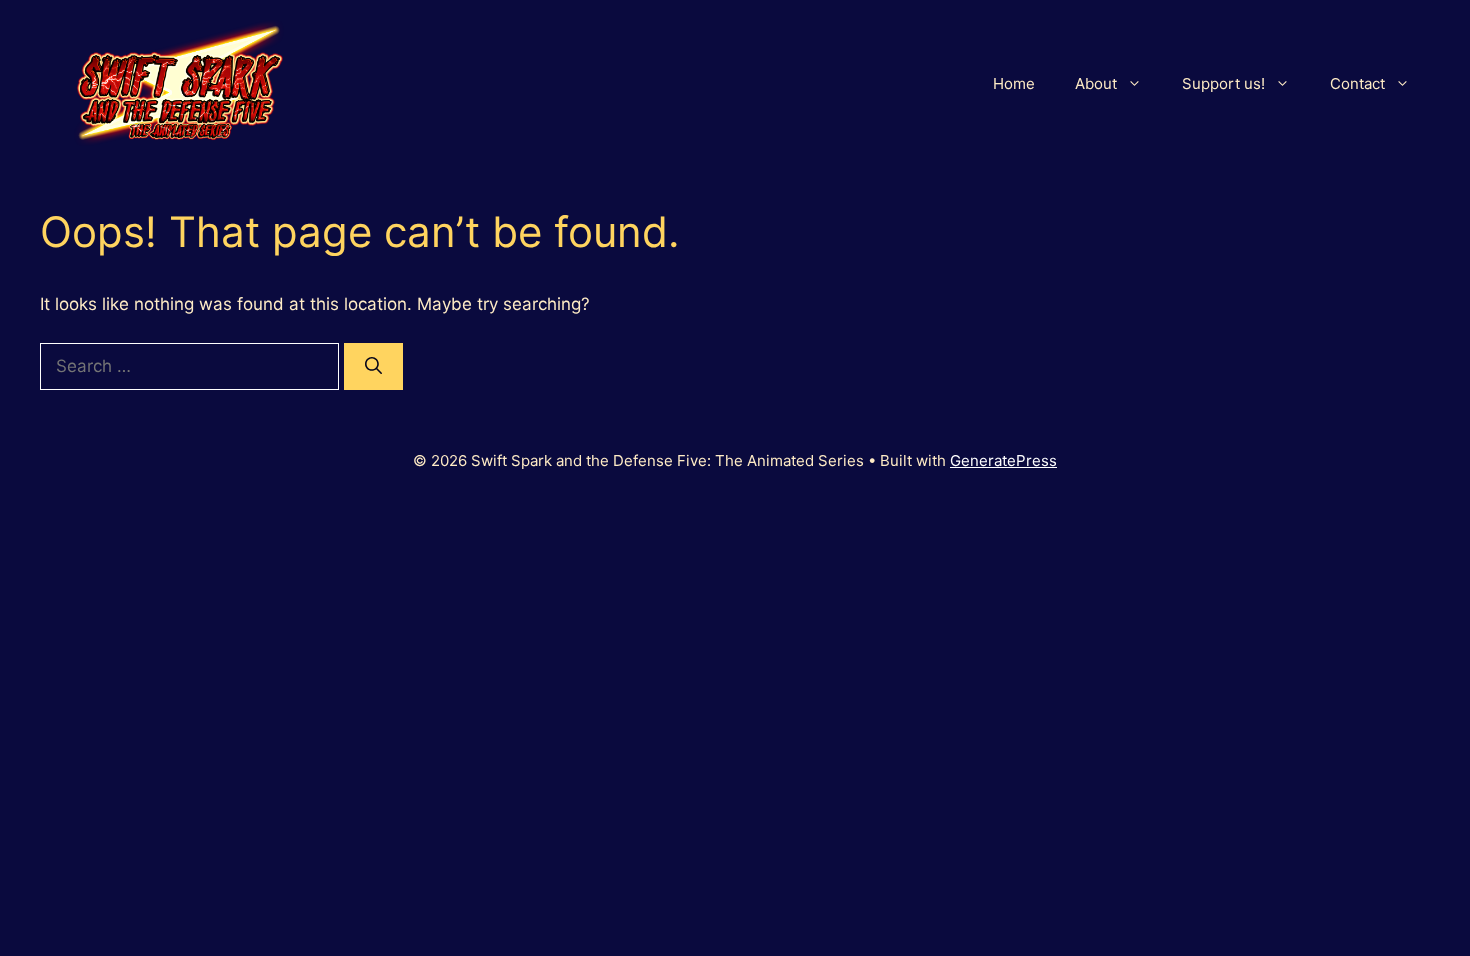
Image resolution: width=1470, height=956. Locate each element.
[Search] (373, 367)
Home (1014, 83)
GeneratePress (1003, 460)
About (1096, 83)
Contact (1357, 83)
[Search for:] (192, 366)
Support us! (1223, 83)
